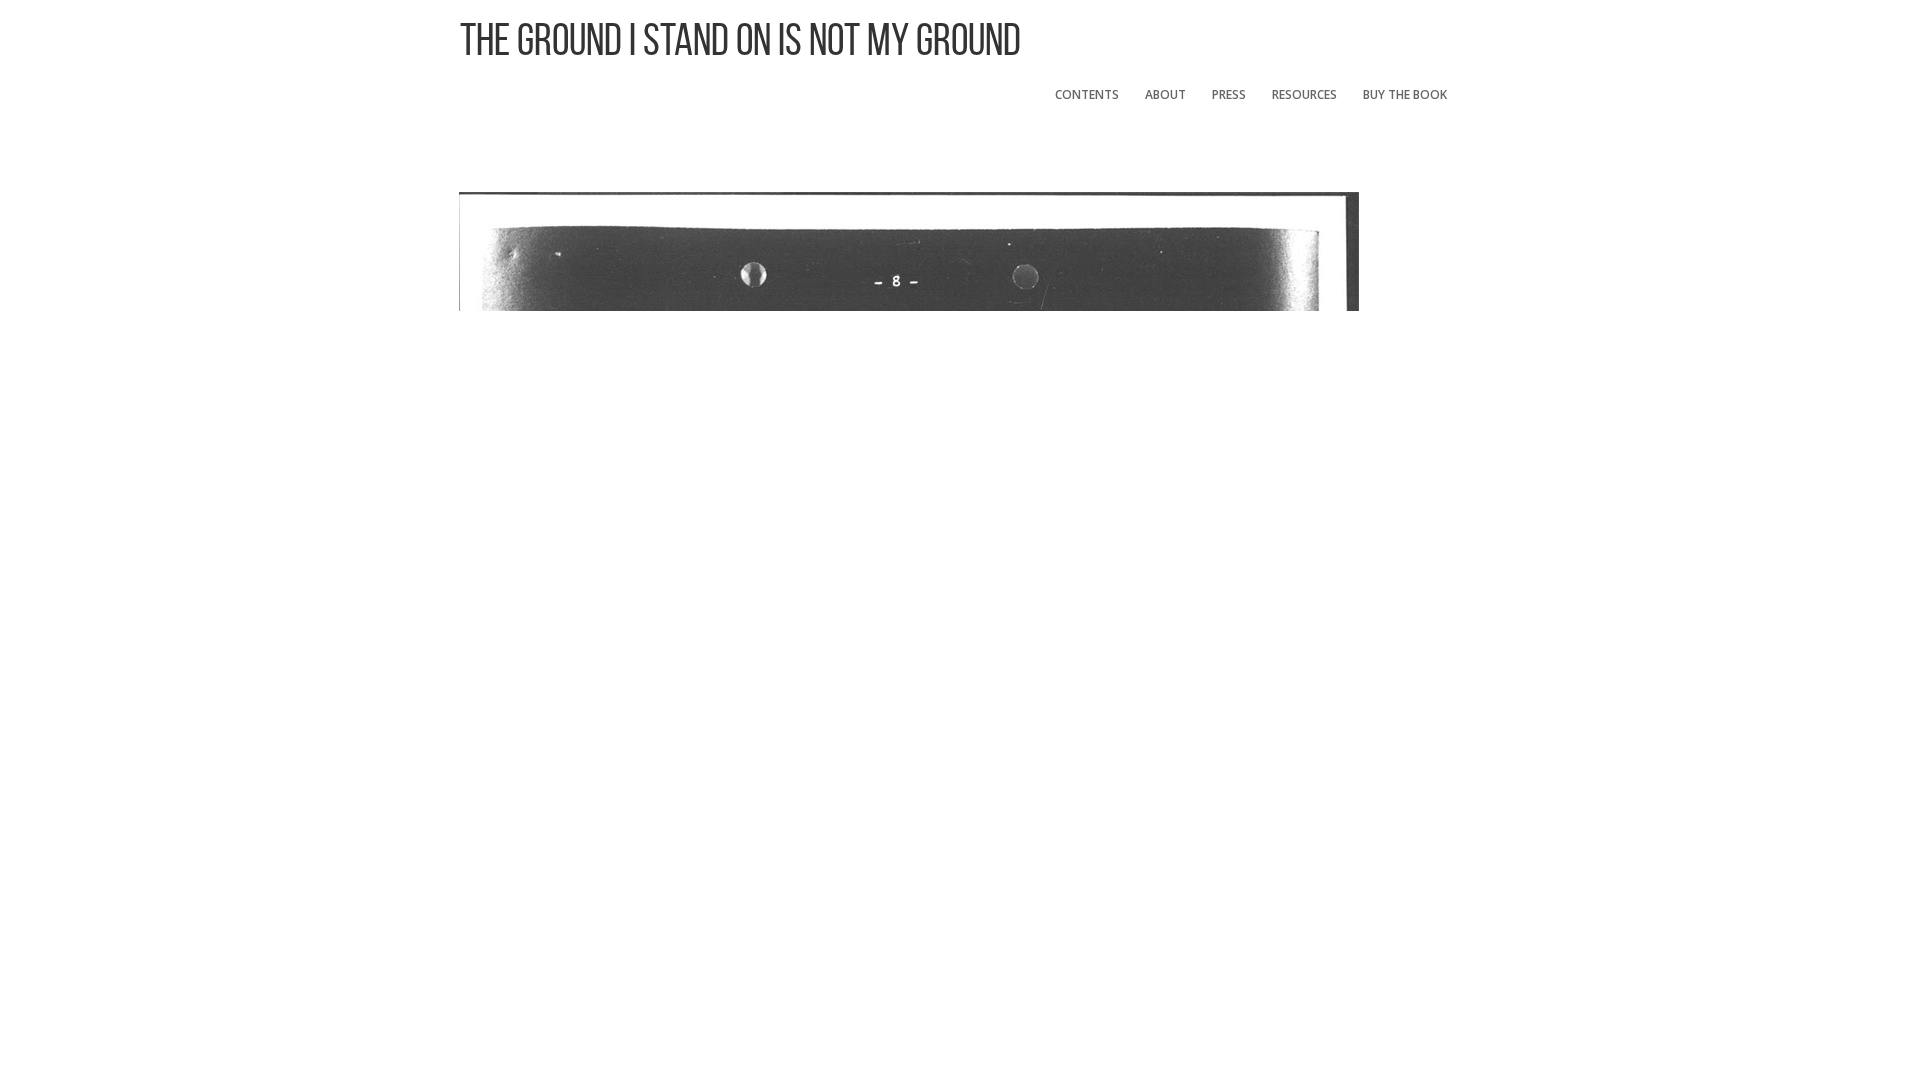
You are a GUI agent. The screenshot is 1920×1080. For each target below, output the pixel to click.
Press (1229, 94)
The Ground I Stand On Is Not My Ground (740, 39)
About (1165, 94)
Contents (1087, 94)
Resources (1304, 94)
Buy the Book (1405, 94)
